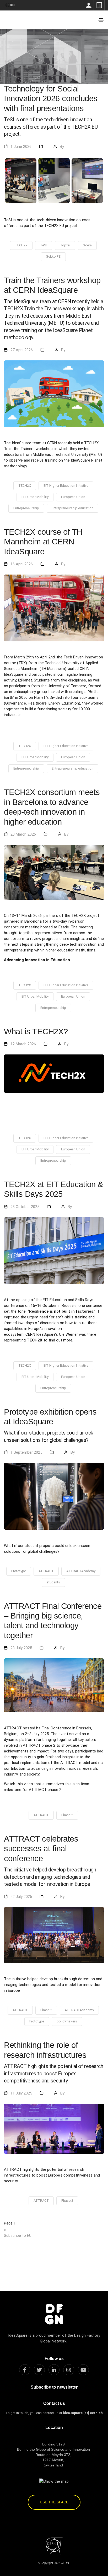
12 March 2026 (23, 1044)
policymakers (67, 2021)
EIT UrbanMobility (35, 497)
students (53, 1582)
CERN (10, 5)
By (62, 147)
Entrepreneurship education (72, 508)
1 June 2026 (21, 147)
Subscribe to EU (18, 2236)
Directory (99, 5)
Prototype (19, 1571)
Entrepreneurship (26, 508)
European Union (73, 497)
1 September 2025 (26, 1452)
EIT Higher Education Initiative (66, 486)
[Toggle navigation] (101, 20)
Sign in (88, 5)
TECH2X (21, 245)
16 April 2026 (22, 564)
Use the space (54, 2502)
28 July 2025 (21, 1648)
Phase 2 (67, 1815)
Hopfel (65, 245)
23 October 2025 (25, 1207)
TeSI (44, 245)
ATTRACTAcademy (81, 1571)
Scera (87, 245)
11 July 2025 (21, 2093)
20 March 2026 (23, 834)
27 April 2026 (22, 350)
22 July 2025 (21, 1897)
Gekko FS (53, 256)
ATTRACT (46, 1571)
